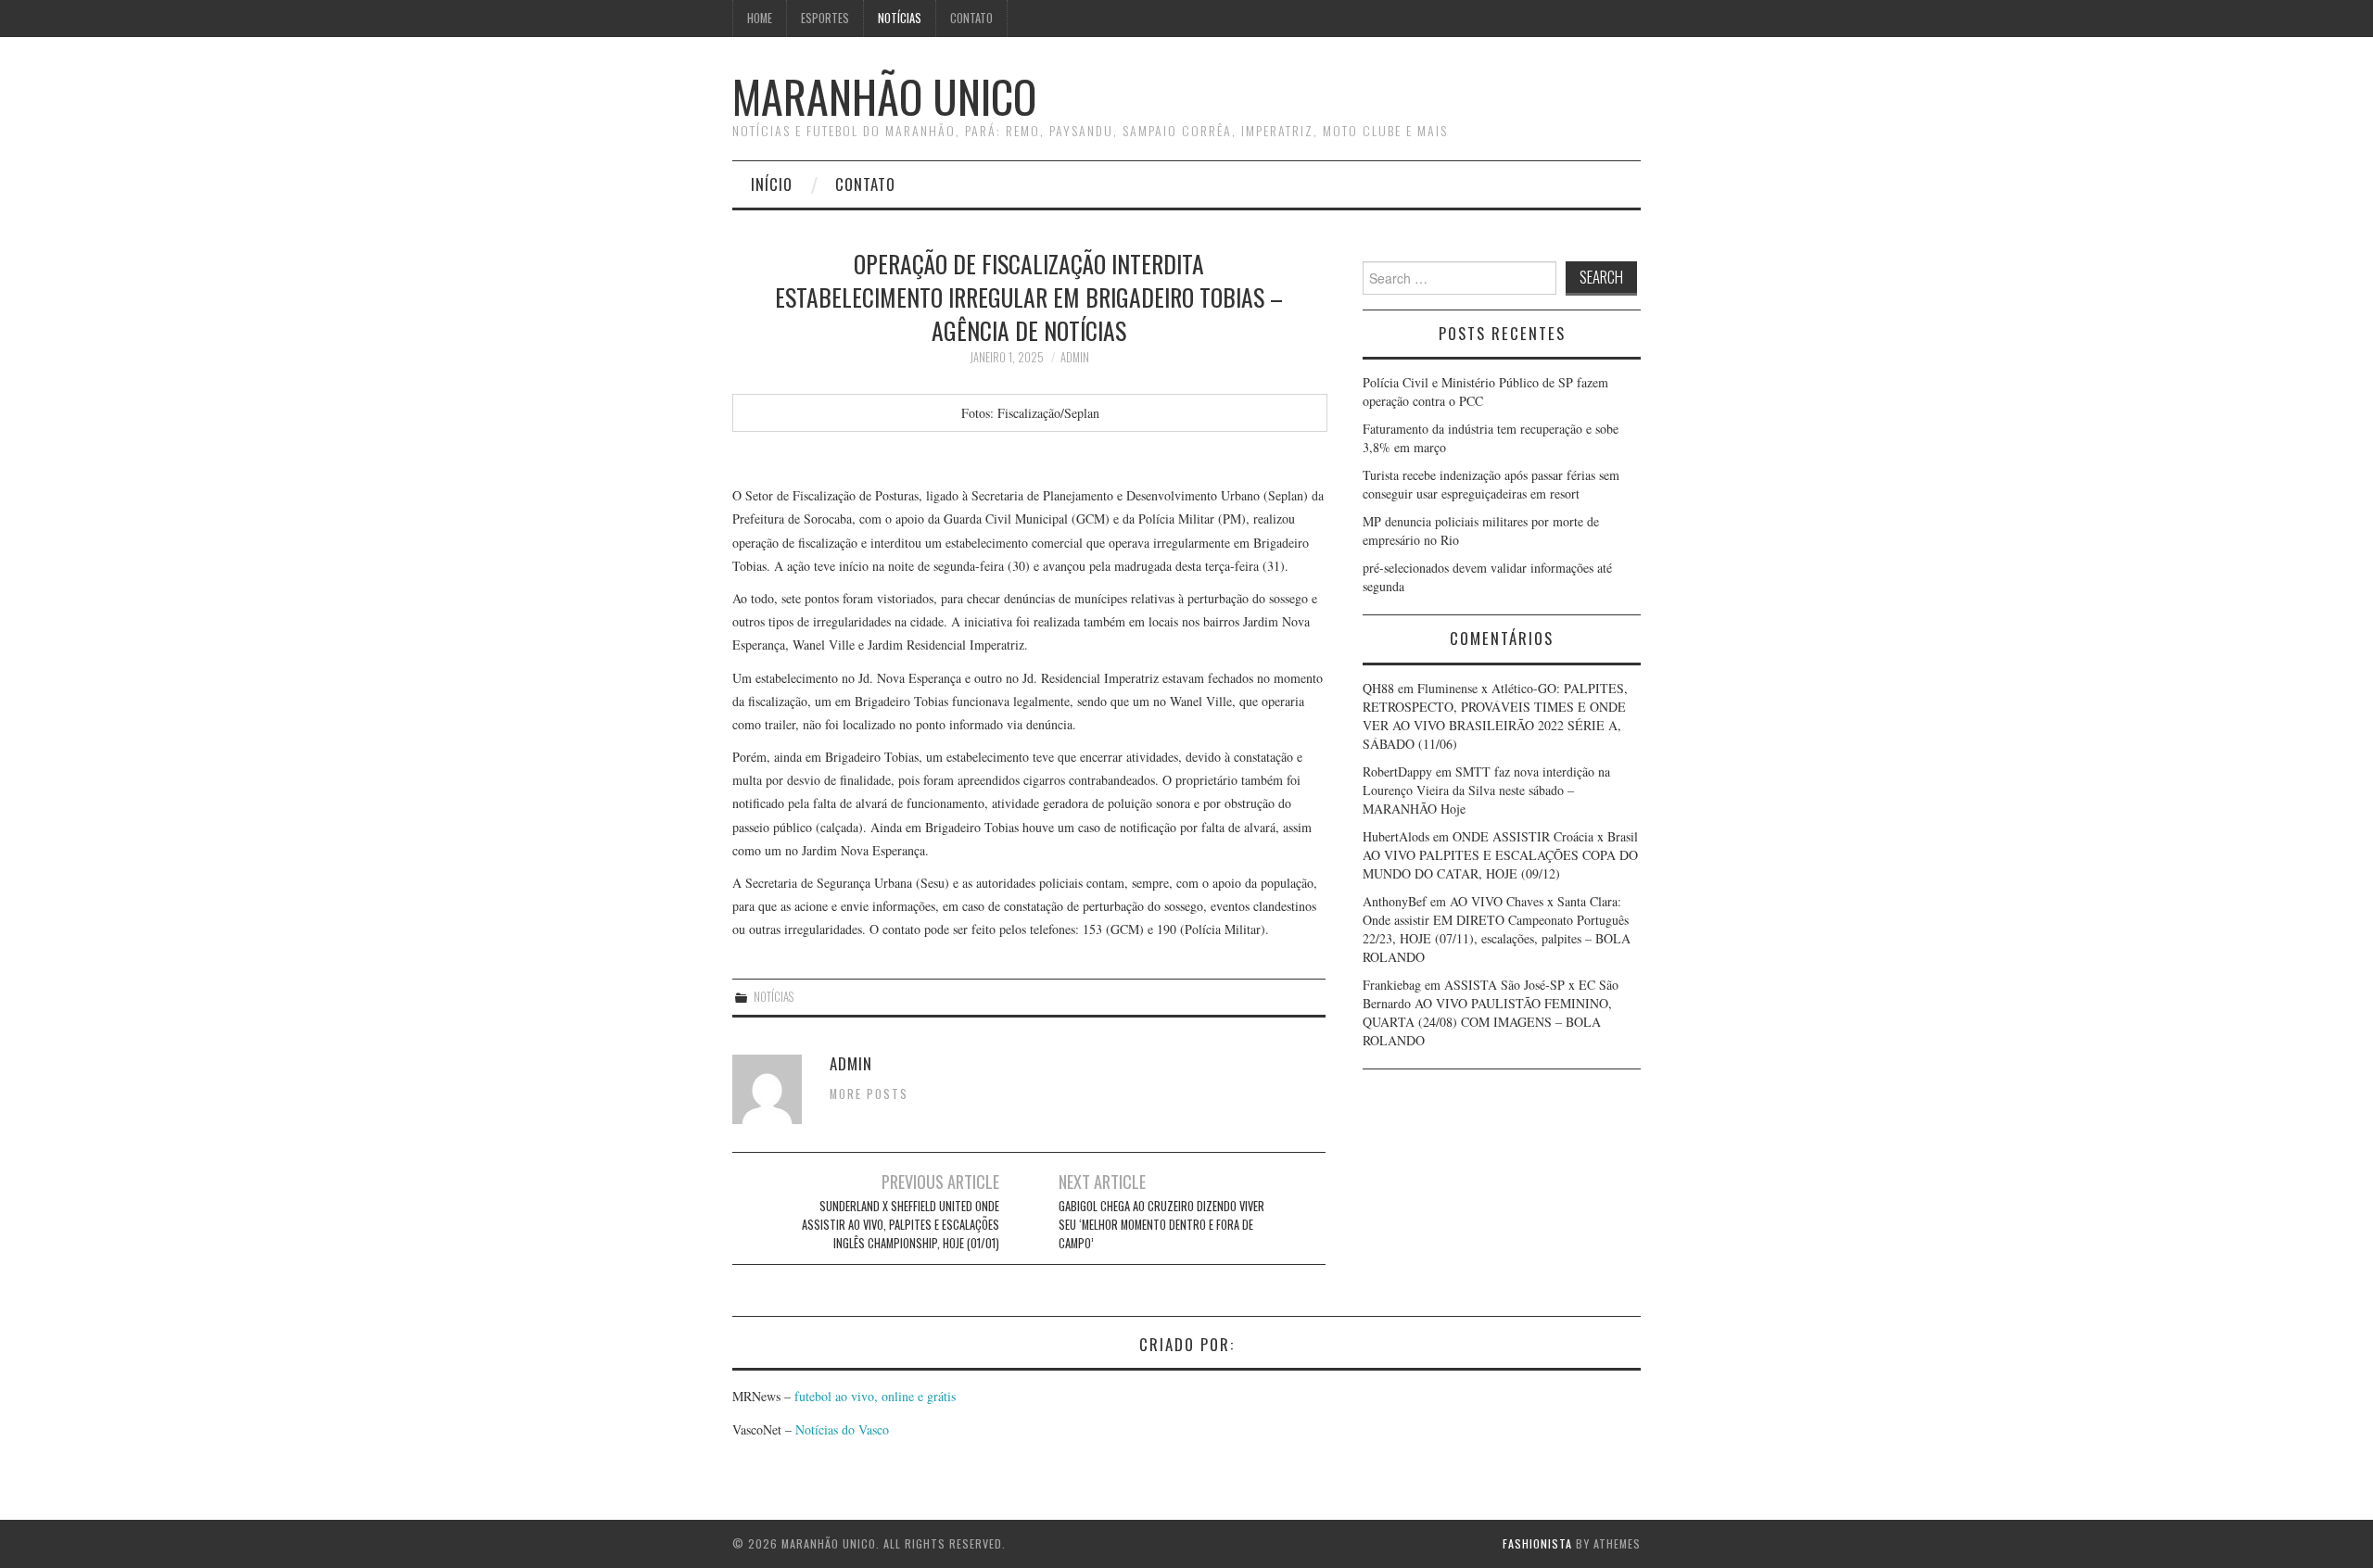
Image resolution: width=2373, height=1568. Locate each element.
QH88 (1378, 688)
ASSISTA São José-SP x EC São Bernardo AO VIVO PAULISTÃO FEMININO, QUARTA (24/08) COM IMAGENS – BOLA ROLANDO (1491, 1012)
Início (772, 184)
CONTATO (971, 18)
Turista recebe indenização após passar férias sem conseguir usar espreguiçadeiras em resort (1491, 484)
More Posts (869, 1094)
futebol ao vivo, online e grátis (875, 1396)
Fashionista (1537, 1543)
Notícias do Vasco (840, 1429)
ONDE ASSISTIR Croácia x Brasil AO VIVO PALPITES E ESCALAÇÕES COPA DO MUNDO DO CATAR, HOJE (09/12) (1500, 855)
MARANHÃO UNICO (884, 96)
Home (760, 18)
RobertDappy (1397, 771)
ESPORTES (825, 18)
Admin (1075, 357)
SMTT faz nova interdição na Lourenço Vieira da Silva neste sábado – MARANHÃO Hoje (1486, 790)
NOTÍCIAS (900, 18)
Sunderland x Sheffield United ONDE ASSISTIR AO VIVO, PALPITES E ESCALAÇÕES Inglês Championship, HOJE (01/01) (901, 1225)
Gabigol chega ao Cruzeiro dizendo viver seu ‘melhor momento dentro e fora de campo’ (1161, 1225)
